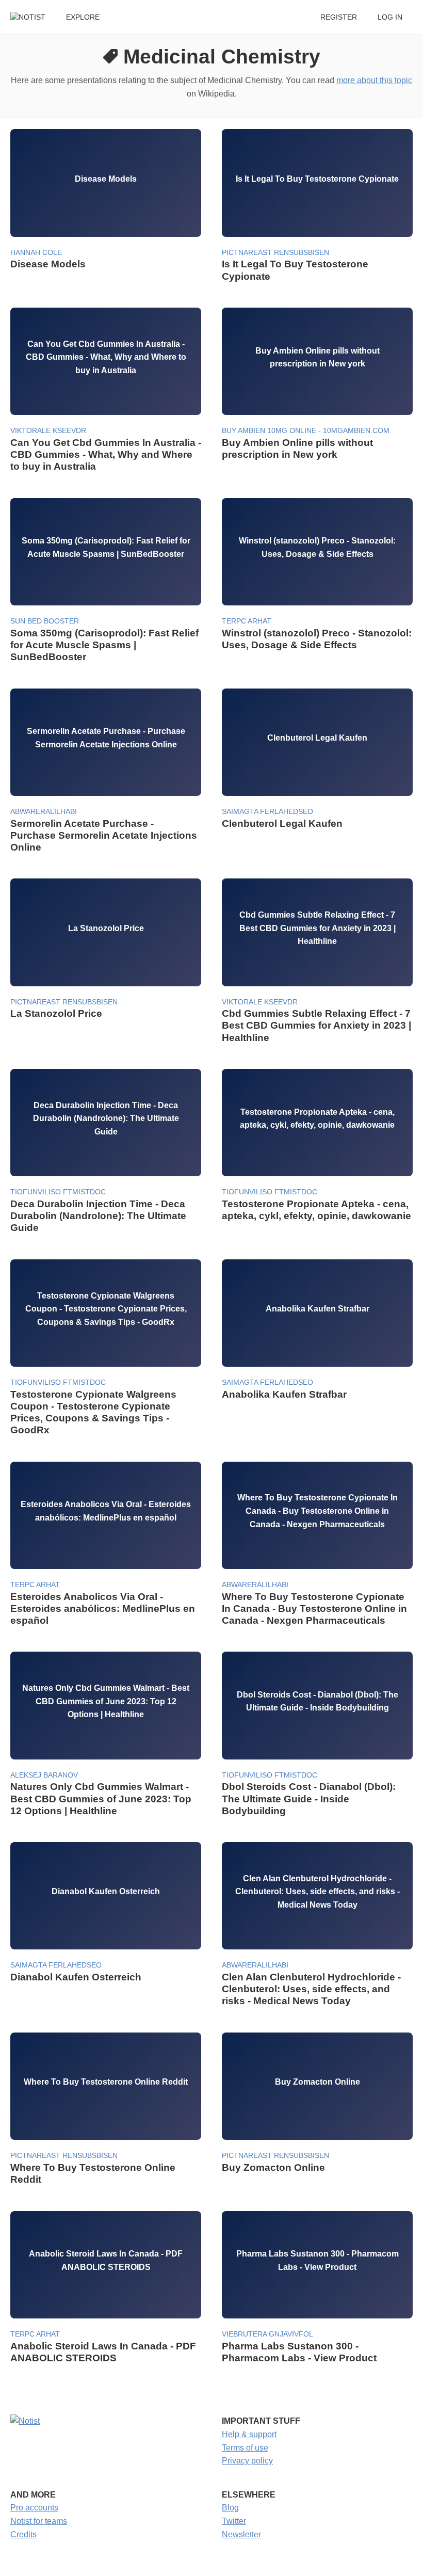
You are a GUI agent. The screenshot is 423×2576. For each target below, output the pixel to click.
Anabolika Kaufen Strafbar (284, 1394)
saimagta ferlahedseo (267, 812)
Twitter (234, 2521)
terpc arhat (247, 621)
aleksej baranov (44, 1775)
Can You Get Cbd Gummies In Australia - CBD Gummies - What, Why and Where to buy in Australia (106, 454)
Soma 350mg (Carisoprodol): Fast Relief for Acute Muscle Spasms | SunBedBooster (104, 645)
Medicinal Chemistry (222, 57)
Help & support (249, 2434)
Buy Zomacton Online (273, 2167)
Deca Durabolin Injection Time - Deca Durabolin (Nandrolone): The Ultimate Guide (98, 1216)
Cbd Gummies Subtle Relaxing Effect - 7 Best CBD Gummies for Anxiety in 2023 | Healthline (316, 1025)
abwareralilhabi (44, 812)
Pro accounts (34, 2508)
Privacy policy (247, 2461)
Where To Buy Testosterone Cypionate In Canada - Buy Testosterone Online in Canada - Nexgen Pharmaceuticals (314, 1609)
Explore (83, 17)
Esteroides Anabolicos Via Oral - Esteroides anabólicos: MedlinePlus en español (103, 1609)
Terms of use (245, 2448)
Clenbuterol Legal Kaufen (282, 823)
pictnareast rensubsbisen (275, 253)
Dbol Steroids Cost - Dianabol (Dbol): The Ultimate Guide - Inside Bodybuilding (309, 1798)
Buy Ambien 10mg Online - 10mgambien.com (306, 431)
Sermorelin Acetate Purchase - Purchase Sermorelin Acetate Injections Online (104, 835)
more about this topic (374, 80)
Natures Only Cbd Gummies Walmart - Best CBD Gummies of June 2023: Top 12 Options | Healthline (101, 1798)
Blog (230, 2508)
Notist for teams (39, 2521)
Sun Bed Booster (45, 621)
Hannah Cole (36, 253)
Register (339, 17)
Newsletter (241, 2534)
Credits (23, 2534)
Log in (390, 17)
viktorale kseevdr (48, 431)
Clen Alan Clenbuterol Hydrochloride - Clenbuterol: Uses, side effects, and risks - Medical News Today (311, 1989)
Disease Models (48, 264)
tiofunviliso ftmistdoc (58, 1192)
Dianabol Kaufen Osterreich (76, 1977)
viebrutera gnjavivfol (267, 2334)
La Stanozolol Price (56, 1013)
